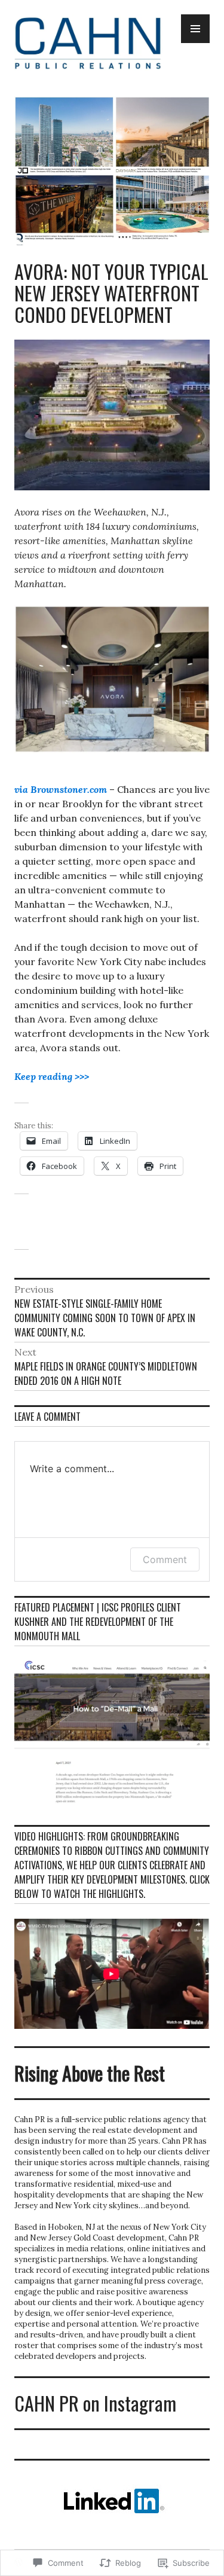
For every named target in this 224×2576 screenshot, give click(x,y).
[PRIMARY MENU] (195, 29)
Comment (165, 1559)
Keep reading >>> (52, 1076)
